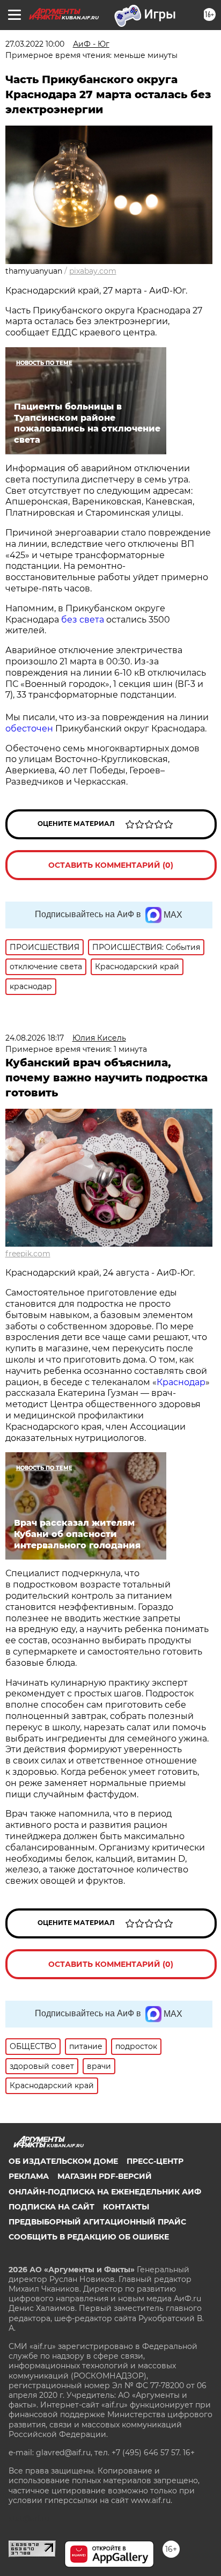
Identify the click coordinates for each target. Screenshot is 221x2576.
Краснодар (181, 1382)
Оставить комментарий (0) (111, 865)
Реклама (29, 2176)
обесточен (29, 729)
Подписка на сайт (51, 2207)
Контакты (126, 2207)
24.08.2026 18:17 (35, 1038)
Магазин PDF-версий (105, 2176)
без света (83, 620)
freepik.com (28, 1254)
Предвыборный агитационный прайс (97, 2222)
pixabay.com (93, 271)
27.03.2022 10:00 (35, 44)
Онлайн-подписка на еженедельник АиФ (105, 2192)
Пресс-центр (155, 2161)
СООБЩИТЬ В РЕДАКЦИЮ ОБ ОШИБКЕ (89, 2237)
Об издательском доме (63, 2161)
